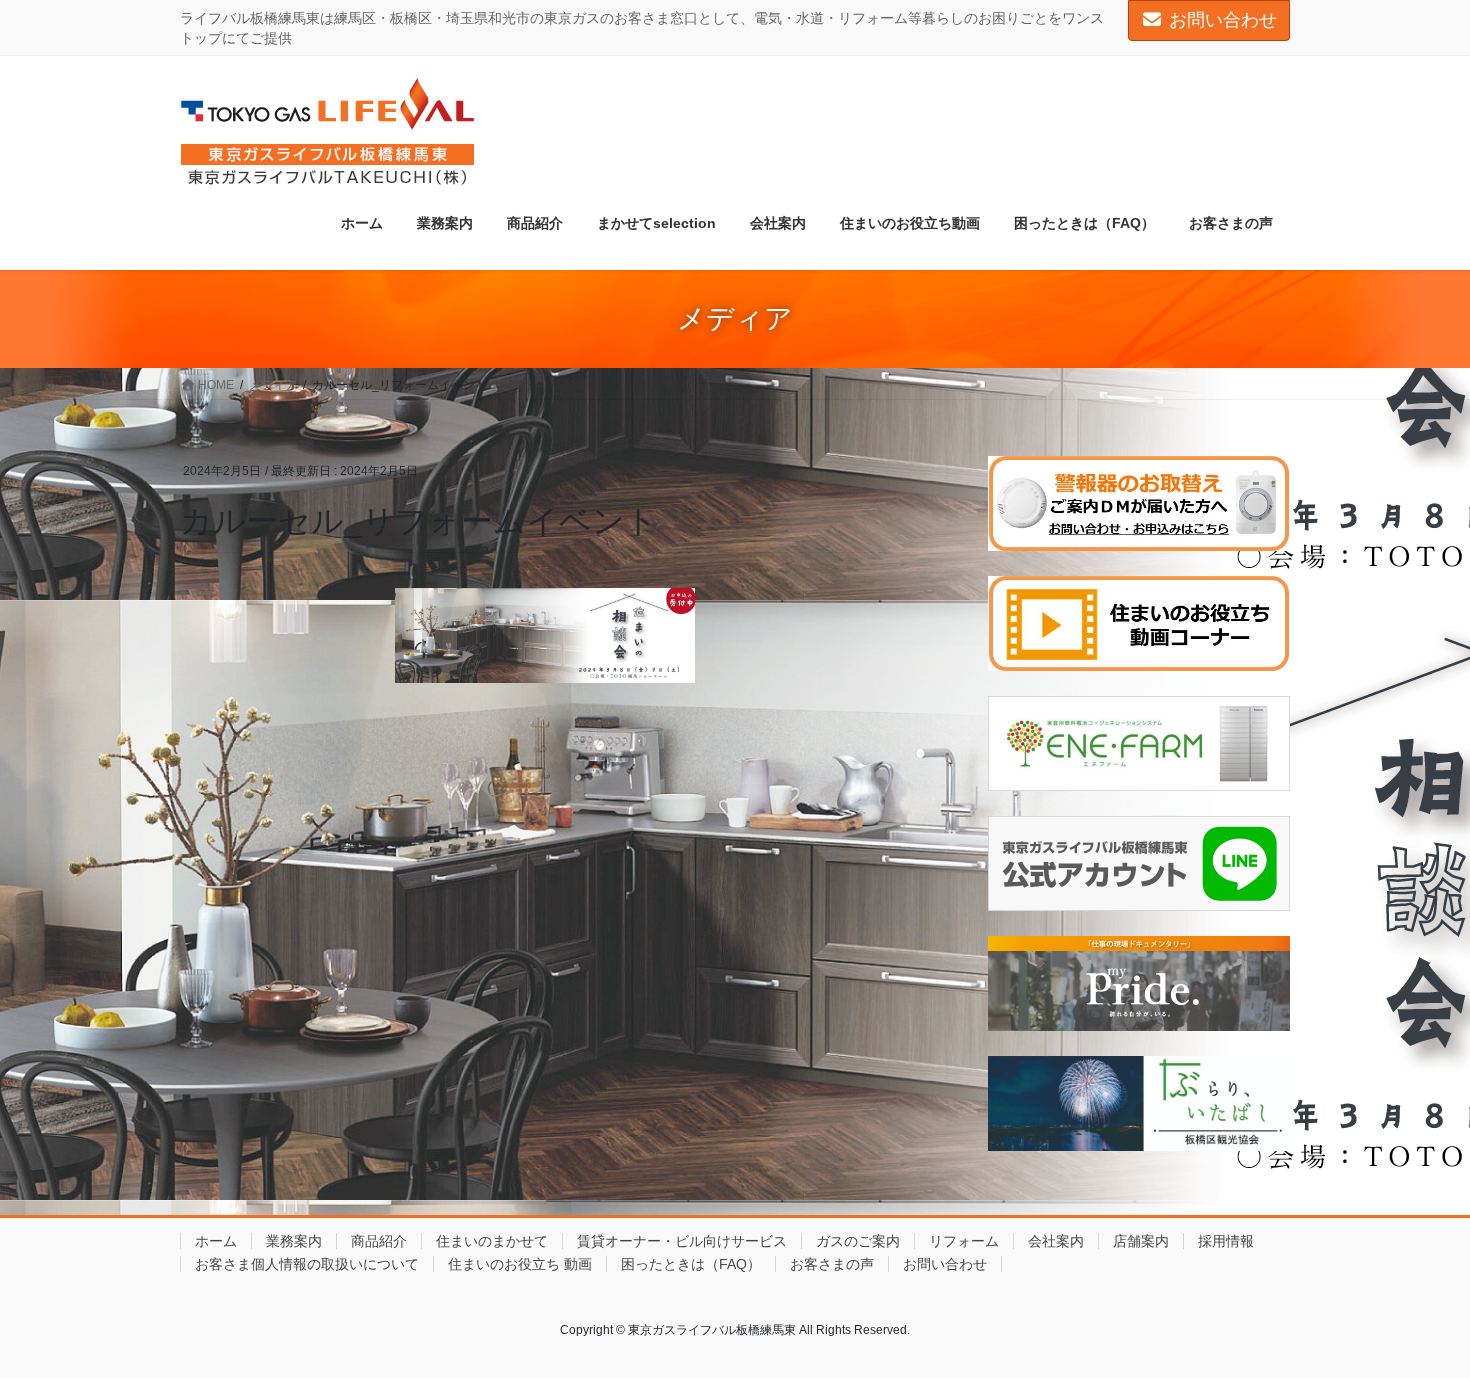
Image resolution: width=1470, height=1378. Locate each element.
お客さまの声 (832, 1264)
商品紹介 (379, 1241)
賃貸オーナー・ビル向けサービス (682, 1241)
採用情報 (1226, 1241)
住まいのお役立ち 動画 (520, 1264)
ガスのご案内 (858, 1241)
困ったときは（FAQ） (691, 1264)
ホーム (216, 1241)
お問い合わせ (1223, 20)
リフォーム (964, 1241)
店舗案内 (1141, 1241)
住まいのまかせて (492, 1241)
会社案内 (1056, 1241)
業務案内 (294, 1241)
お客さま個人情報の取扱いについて (307, 1264)
